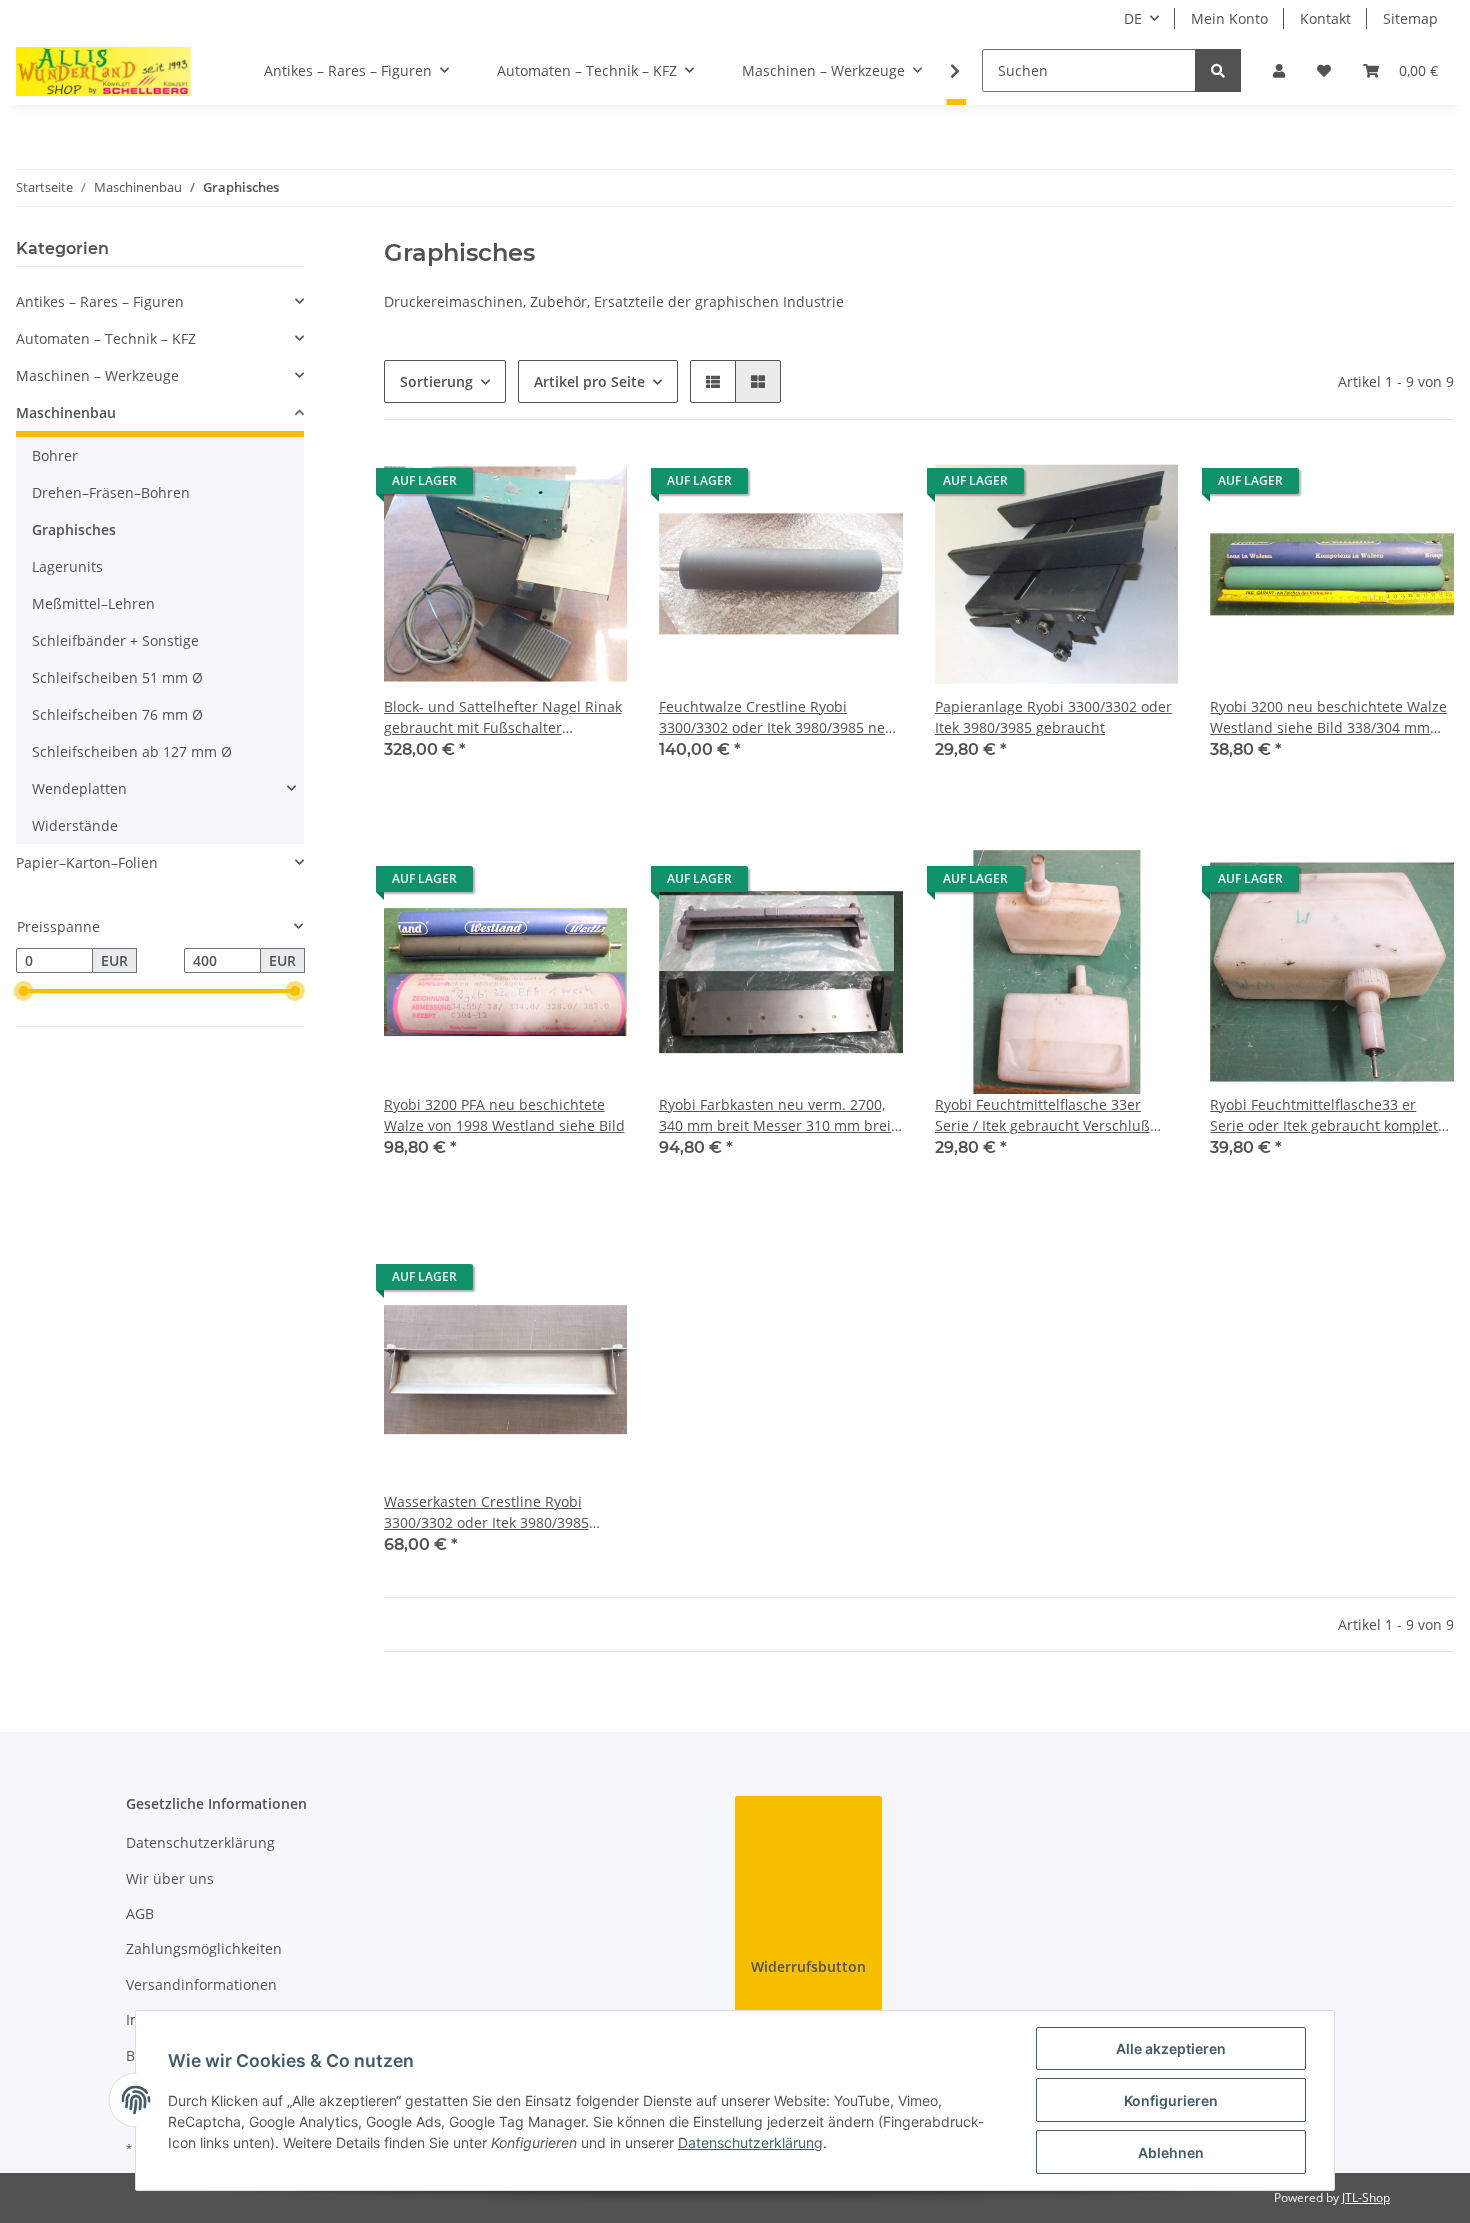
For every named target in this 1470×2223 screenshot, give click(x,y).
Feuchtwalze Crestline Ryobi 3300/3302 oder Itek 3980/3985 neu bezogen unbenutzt (776, 717)
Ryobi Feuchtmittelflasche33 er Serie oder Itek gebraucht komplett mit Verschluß (1326, 1115)
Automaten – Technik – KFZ (106, 338)
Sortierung (436, 381)
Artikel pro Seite (589, 381)
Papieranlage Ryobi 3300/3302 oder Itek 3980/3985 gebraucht (1053, 717)
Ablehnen (1171, 2152)
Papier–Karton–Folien (87, 862)
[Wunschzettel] (1324, 70)
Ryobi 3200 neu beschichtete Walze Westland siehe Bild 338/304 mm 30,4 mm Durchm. (1328, 717)
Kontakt (1325, 18)
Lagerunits (67, 566)
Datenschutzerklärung (200, 1842)
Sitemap (1410, 18)
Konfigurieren (1171, 2100)
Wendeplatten (79, 788)
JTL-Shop (1366, 2197)
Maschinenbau (66, 412)
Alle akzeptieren (1171, 2048)
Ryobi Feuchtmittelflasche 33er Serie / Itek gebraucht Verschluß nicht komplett (1042, 1115)
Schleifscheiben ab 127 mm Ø (132, 751)
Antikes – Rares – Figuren (100, 301)
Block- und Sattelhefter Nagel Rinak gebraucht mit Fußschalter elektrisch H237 (503, 717)
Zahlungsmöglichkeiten (204, 1948)
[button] (1279, 70)
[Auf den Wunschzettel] (593, 486)
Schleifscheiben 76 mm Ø (117, 714)
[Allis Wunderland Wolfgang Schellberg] (104, 71)
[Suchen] (1218, 70)
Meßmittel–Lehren (93, 603)
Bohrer (55, 455)
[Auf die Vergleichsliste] (541, 486)
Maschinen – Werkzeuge (97, 375)
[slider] (24, 992)
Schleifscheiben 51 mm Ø (117, 677)
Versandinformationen (201, 1984)
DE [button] (1133, 18)
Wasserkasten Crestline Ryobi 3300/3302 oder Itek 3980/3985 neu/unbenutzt (486, 1512)
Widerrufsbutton (808, 1966)
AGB (140, 1913)
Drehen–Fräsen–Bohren (111, 492)
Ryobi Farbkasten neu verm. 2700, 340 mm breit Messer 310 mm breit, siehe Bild (779, 1115)
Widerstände (75, 825)
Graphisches (74, 529)
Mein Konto (1229, 18)
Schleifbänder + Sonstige (115, 640)
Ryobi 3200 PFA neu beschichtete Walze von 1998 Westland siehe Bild (504, 1115)
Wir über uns (170, 1878)
